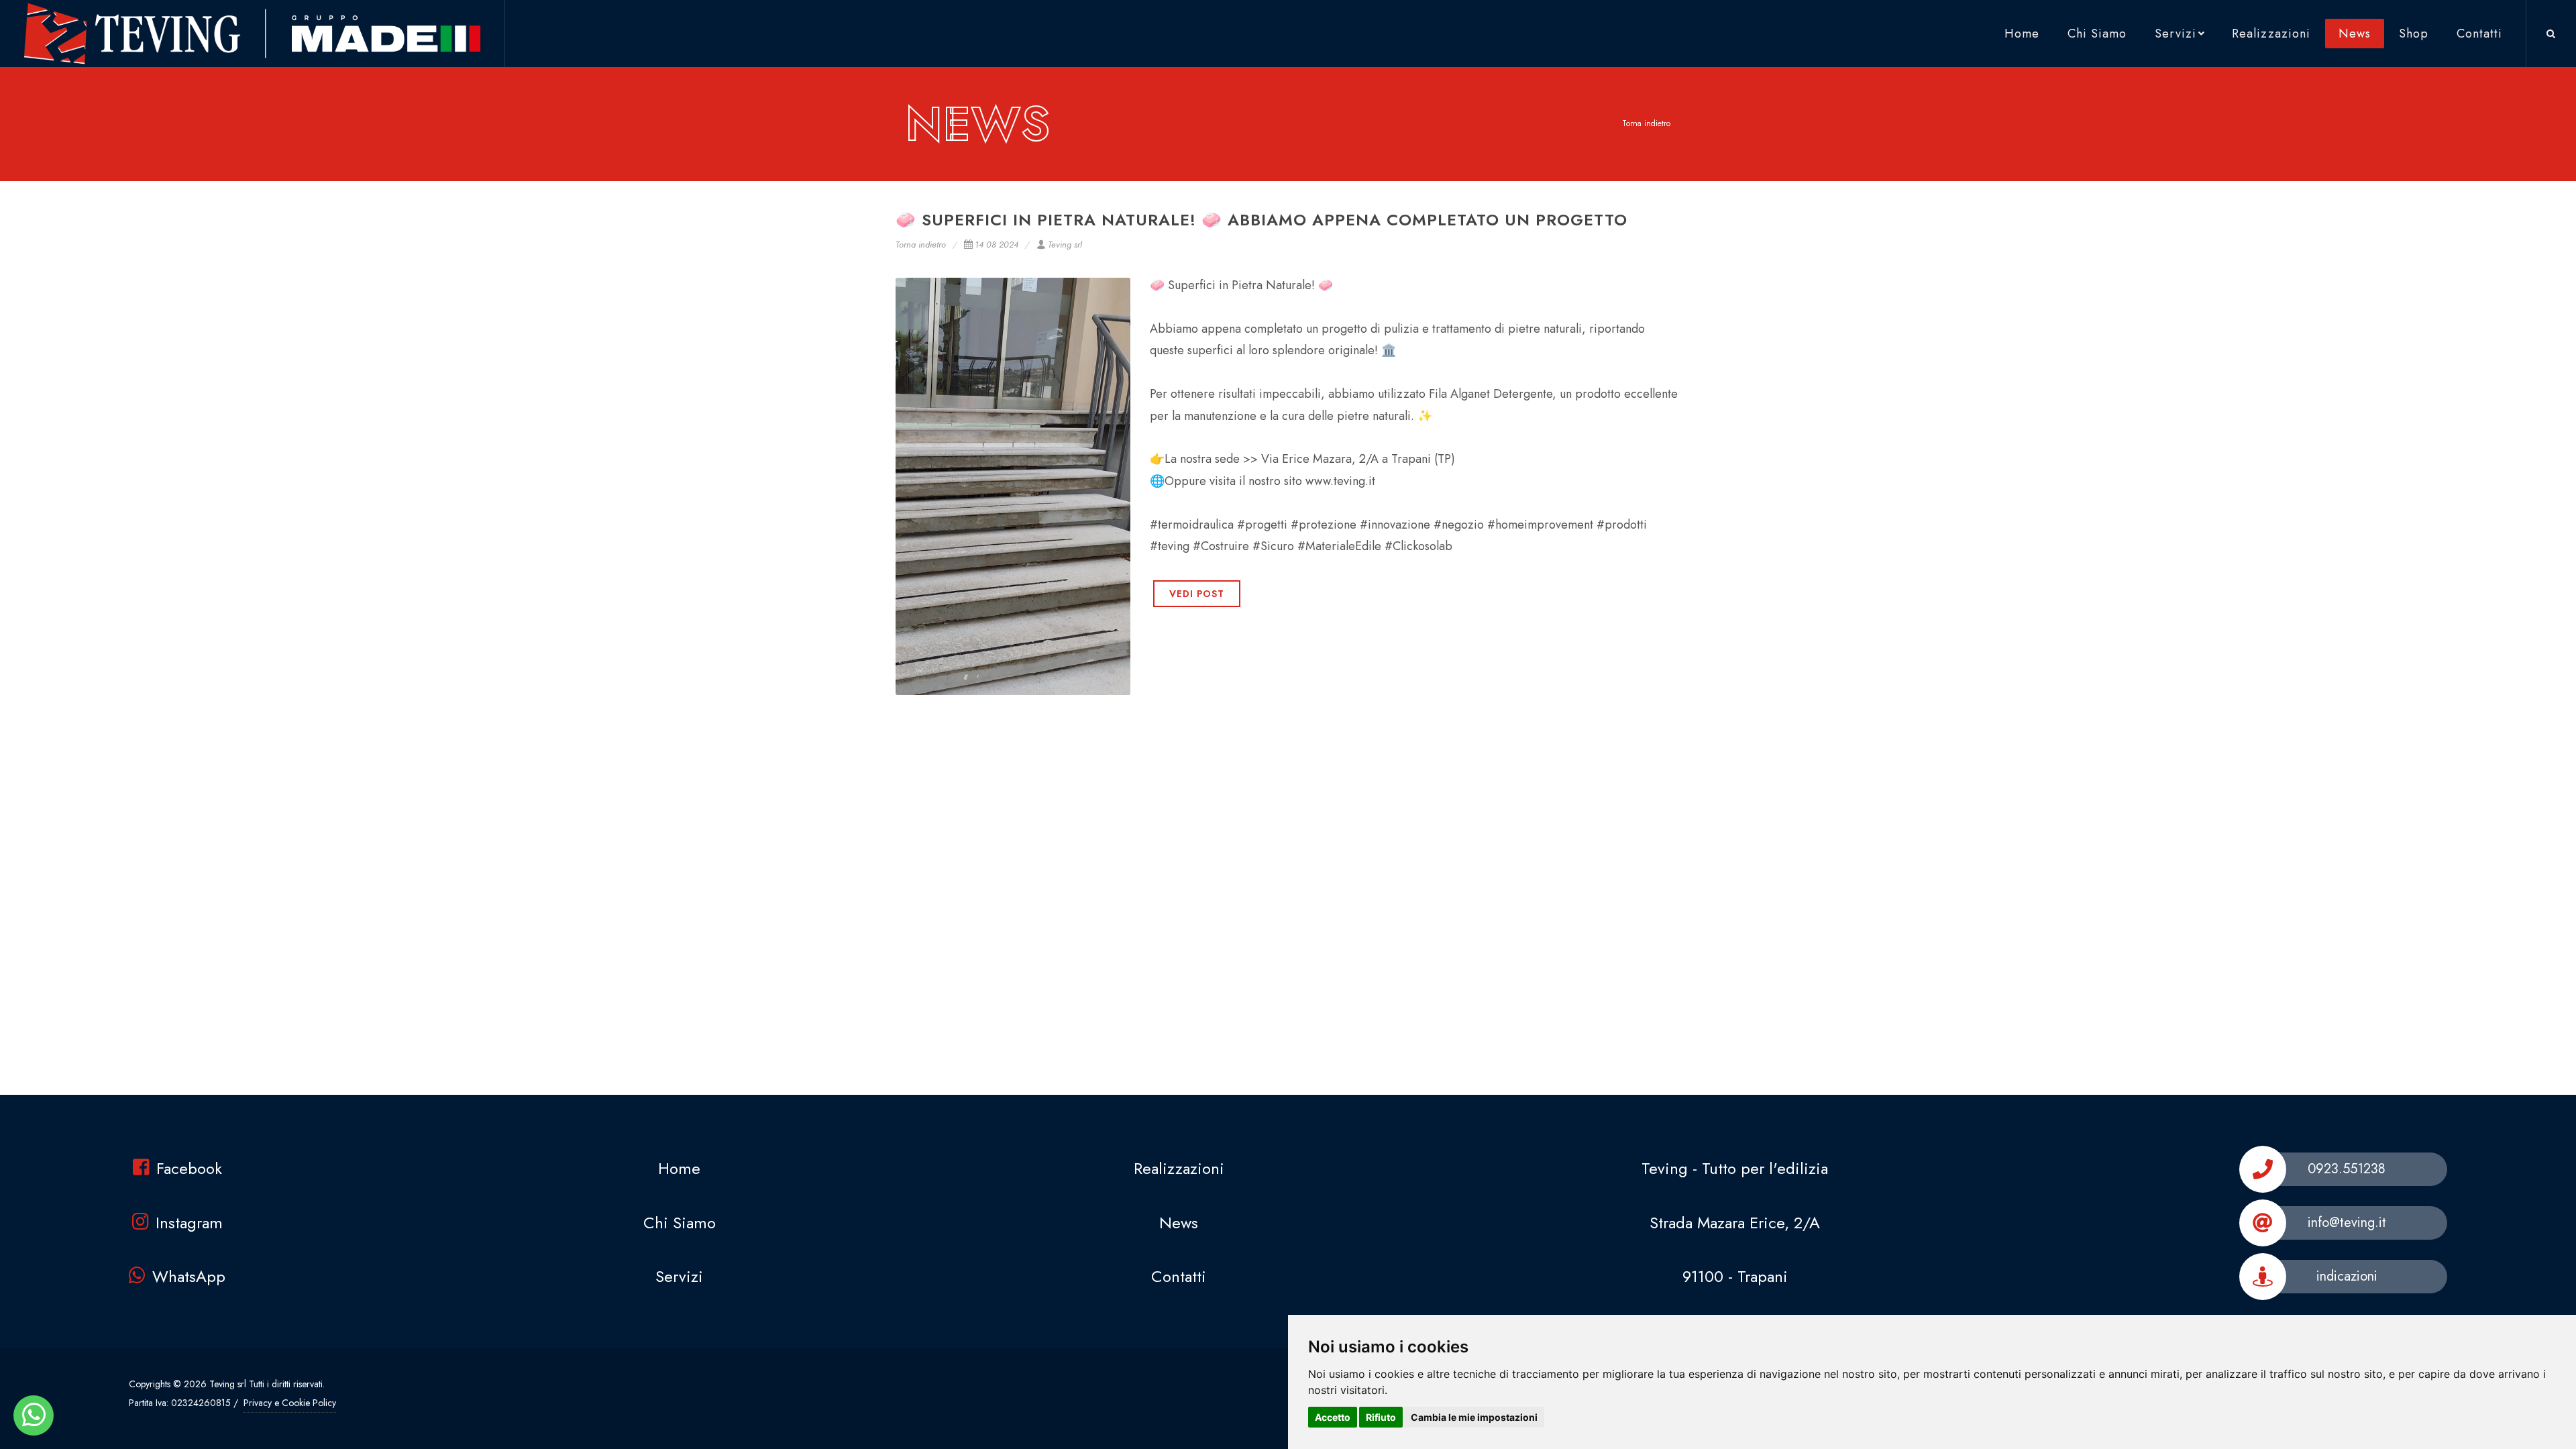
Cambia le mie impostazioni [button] (1474, 1417)
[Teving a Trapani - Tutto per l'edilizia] (34, 1415)
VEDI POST (1197, 594)
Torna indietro (1646, 123)
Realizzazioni (2271, 34)
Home (2022, 34)
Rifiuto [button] (1381, 1417)
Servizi (2176, 34)
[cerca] (2551, 32)
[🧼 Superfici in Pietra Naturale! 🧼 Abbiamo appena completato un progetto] (1013, 486)
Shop (2414, 34)
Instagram (189, 1223)
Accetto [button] (1333, 1417)
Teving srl (1065, 245)
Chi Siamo (2097, 34)
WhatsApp (189, 1276)
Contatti (2479, 34)
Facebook (189, 1168)
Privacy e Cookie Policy (290, 1403)
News (2355, 34)
